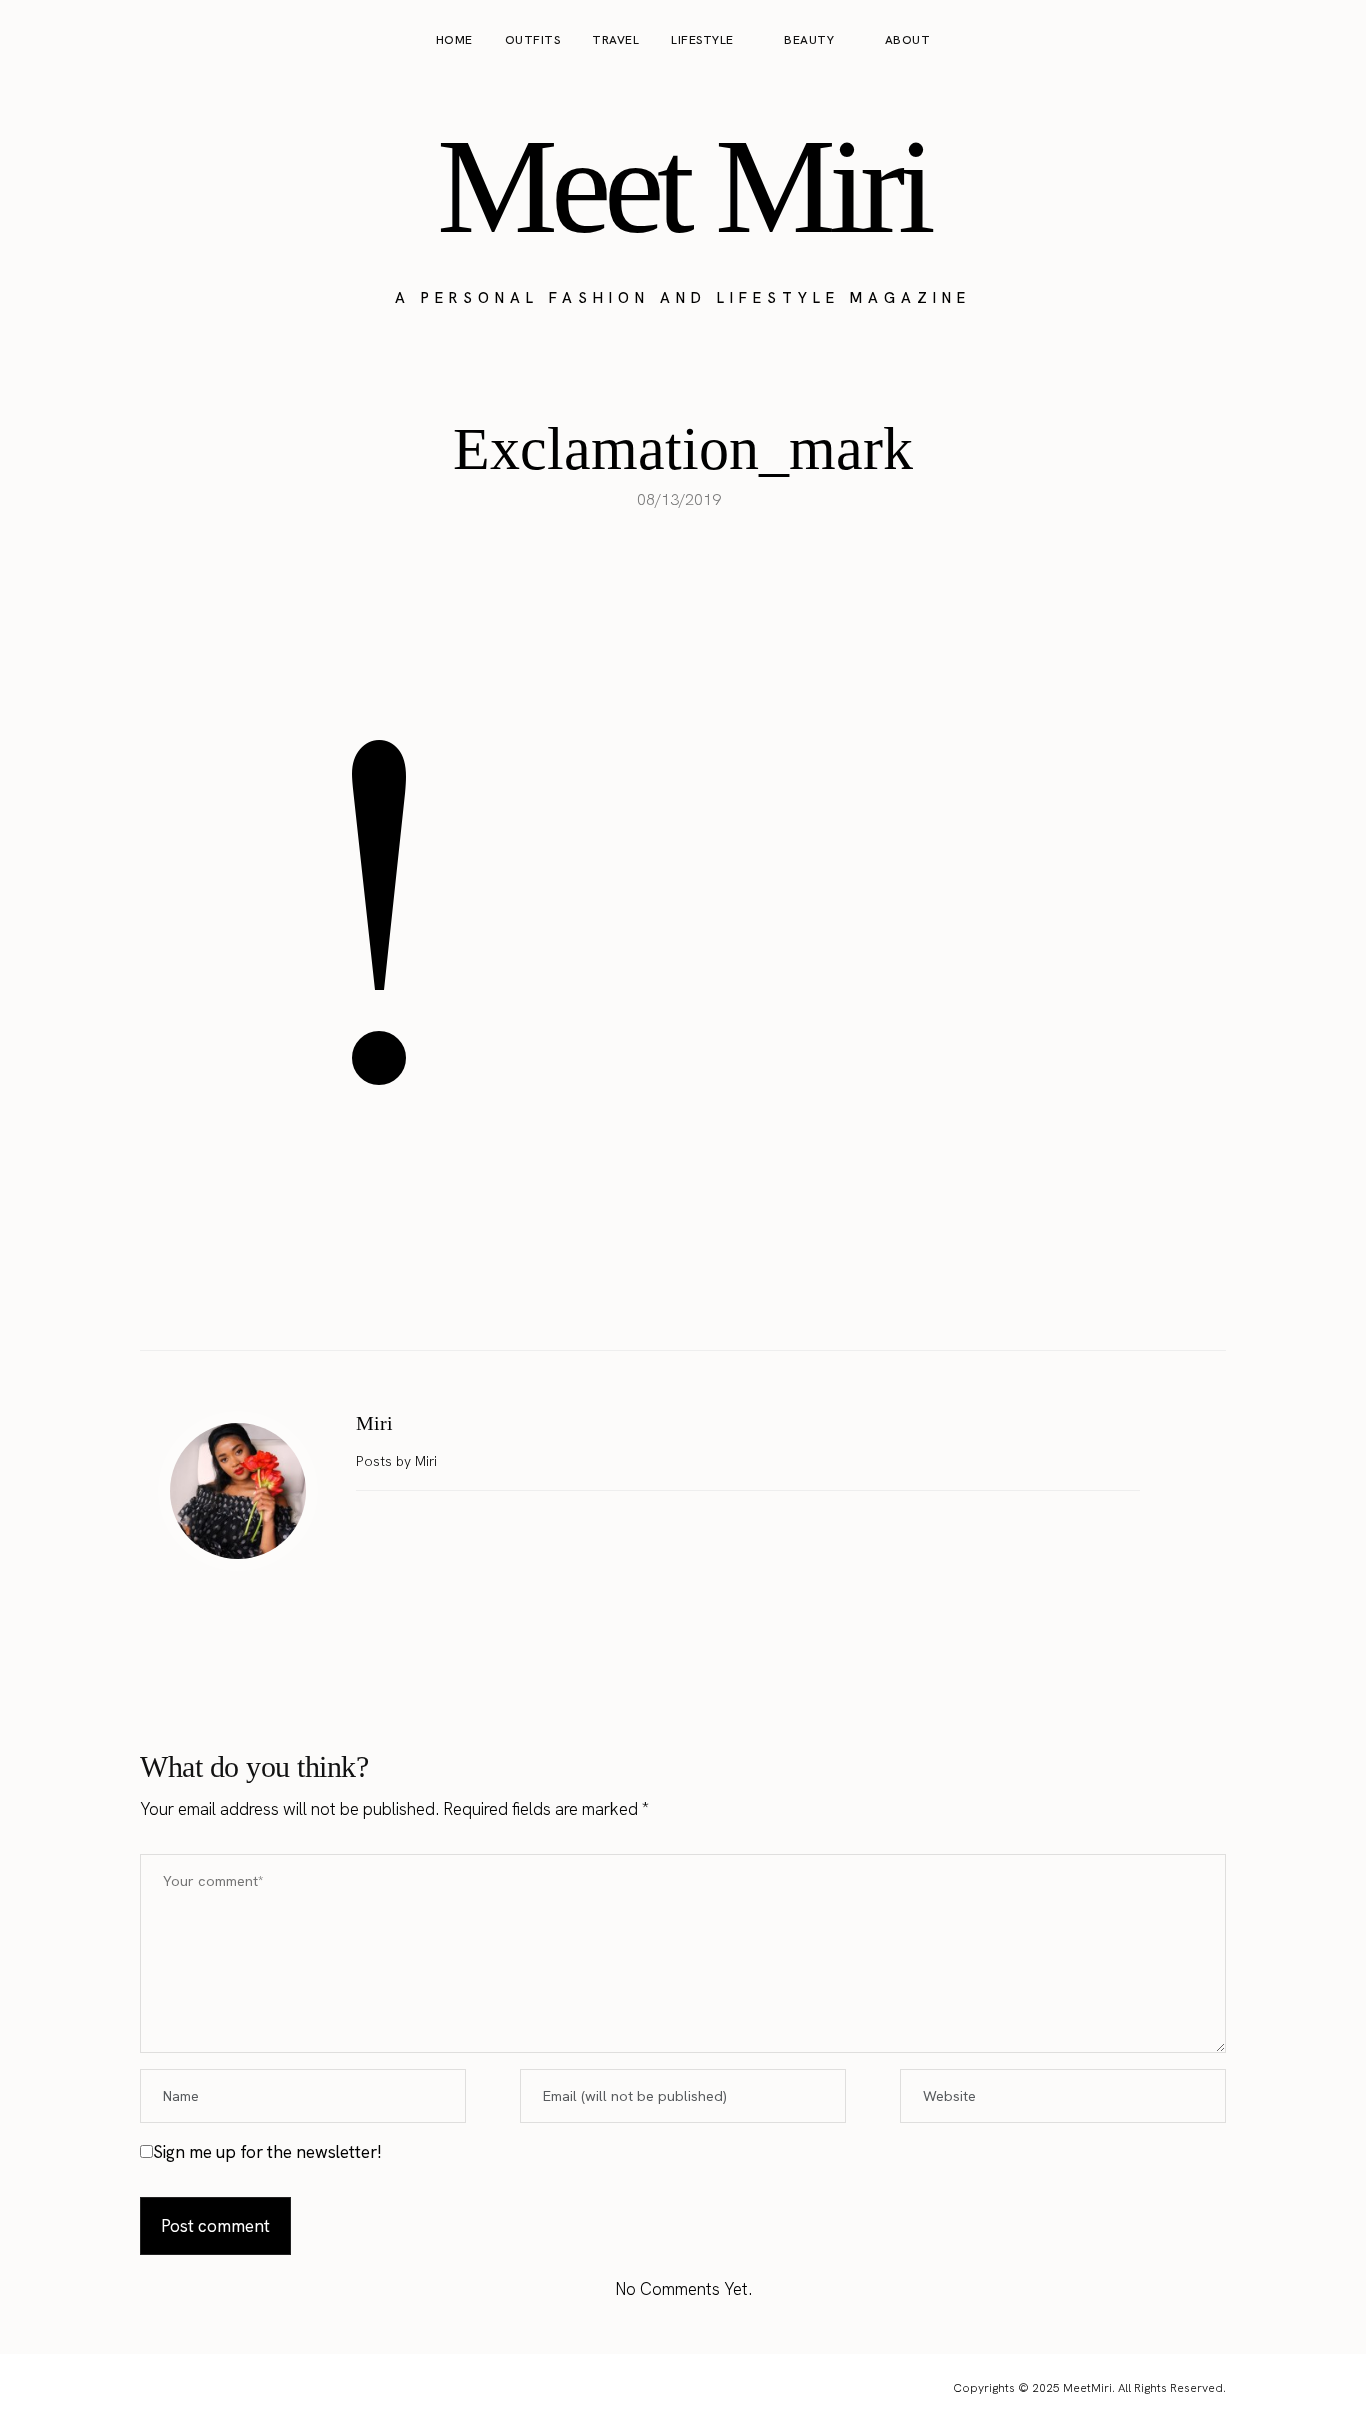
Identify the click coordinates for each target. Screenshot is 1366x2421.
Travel (615, 40)
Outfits (533, 40)
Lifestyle (702, 40)
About (908, 40)
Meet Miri (683, 186)
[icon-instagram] (1252, 41)
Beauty (809, 40)
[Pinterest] (704, 1300)
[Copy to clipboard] (746, 1300)
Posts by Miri (398, 1461)
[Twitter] (662, 1300)
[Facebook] (620, 1300)
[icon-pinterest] (1290, 41)
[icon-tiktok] (1328, 41)
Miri (374, 1423)
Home (454, 40)
